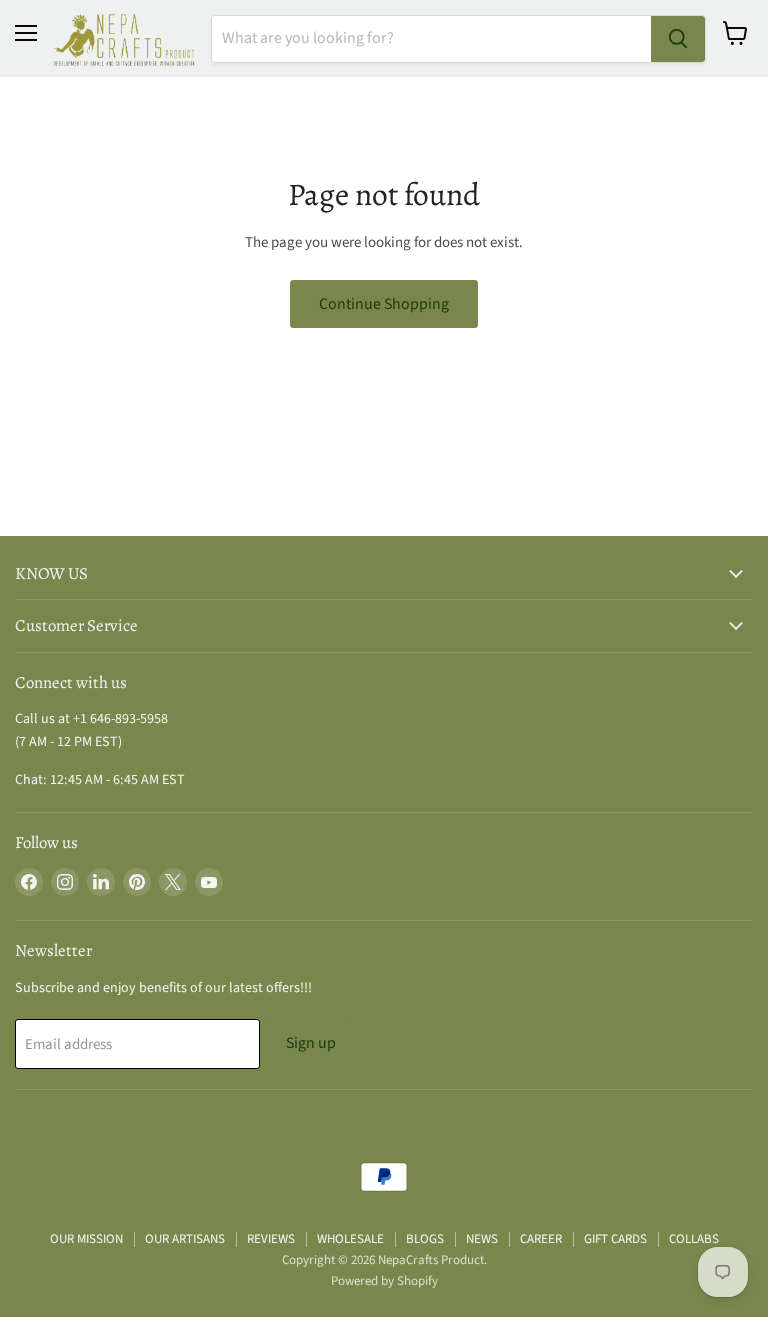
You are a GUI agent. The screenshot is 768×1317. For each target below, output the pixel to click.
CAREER (541, 1239)
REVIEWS (271, 1239)
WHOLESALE (350, 1239)
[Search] (678, 39)
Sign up (311, 1043)
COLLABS (694, 1239)
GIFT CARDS (615, 1239)
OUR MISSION (86, 1239)
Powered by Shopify (384, 1281)
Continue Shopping (384, 304)
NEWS (482, 1239)
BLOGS (425, 1239)
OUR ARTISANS (185, 1239)
